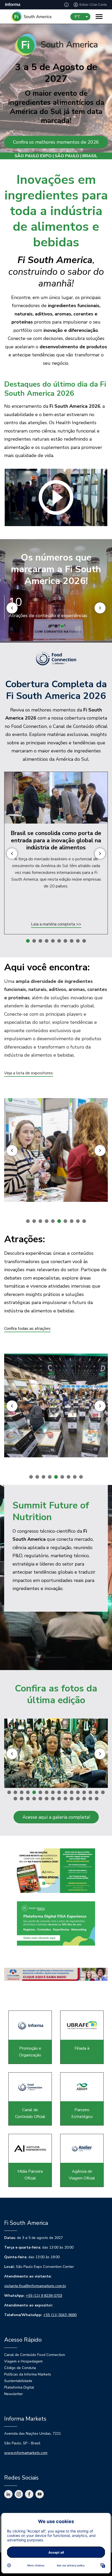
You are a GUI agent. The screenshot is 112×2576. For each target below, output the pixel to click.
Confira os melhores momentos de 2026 (56, 142)
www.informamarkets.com (26, 2453)
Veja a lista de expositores (29, 1073)
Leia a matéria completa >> (56, 924)
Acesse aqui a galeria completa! (56, 1817)
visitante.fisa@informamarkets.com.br (35, 2286)
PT (77, 17)
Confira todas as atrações (27, 1329)
